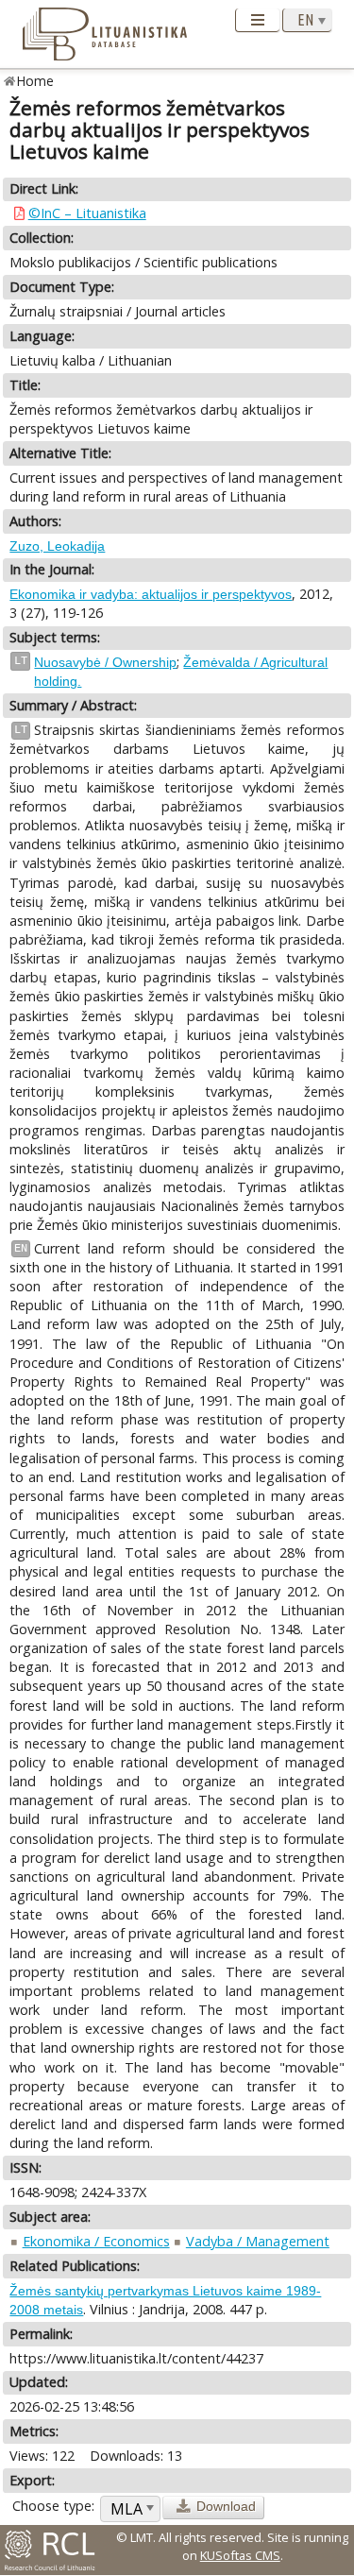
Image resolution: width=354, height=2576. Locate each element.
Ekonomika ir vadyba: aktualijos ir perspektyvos (151, 594)
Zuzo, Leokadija (57, 546)
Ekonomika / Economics (96, 2241)
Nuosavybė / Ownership (105, 662)
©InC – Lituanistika (87, 213)
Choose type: (53, 2506)
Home (35, 81)
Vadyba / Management (258, 2241)
